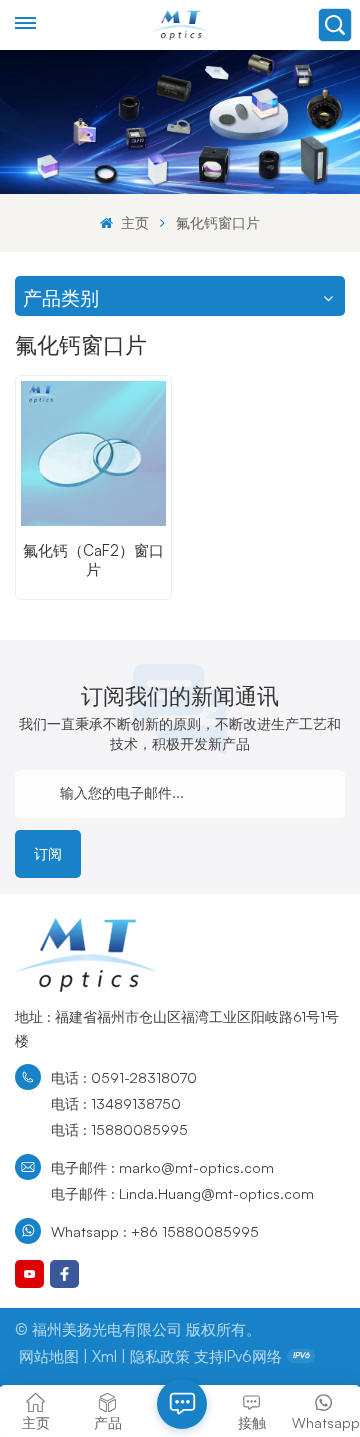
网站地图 (49, 1356)
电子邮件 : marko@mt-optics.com (162, 1167)
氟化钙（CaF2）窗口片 (93, 560)
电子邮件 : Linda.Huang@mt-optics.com (182, 1193)
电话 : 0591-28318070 (124, 1077)
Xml (104, 1356)
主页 (132, 222)
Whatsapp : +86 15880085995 (155, 1231)
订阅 (48, 853)
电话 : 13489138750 (116, 1103)
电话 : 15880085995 (119, 1129)
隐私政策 (160, 1356)
